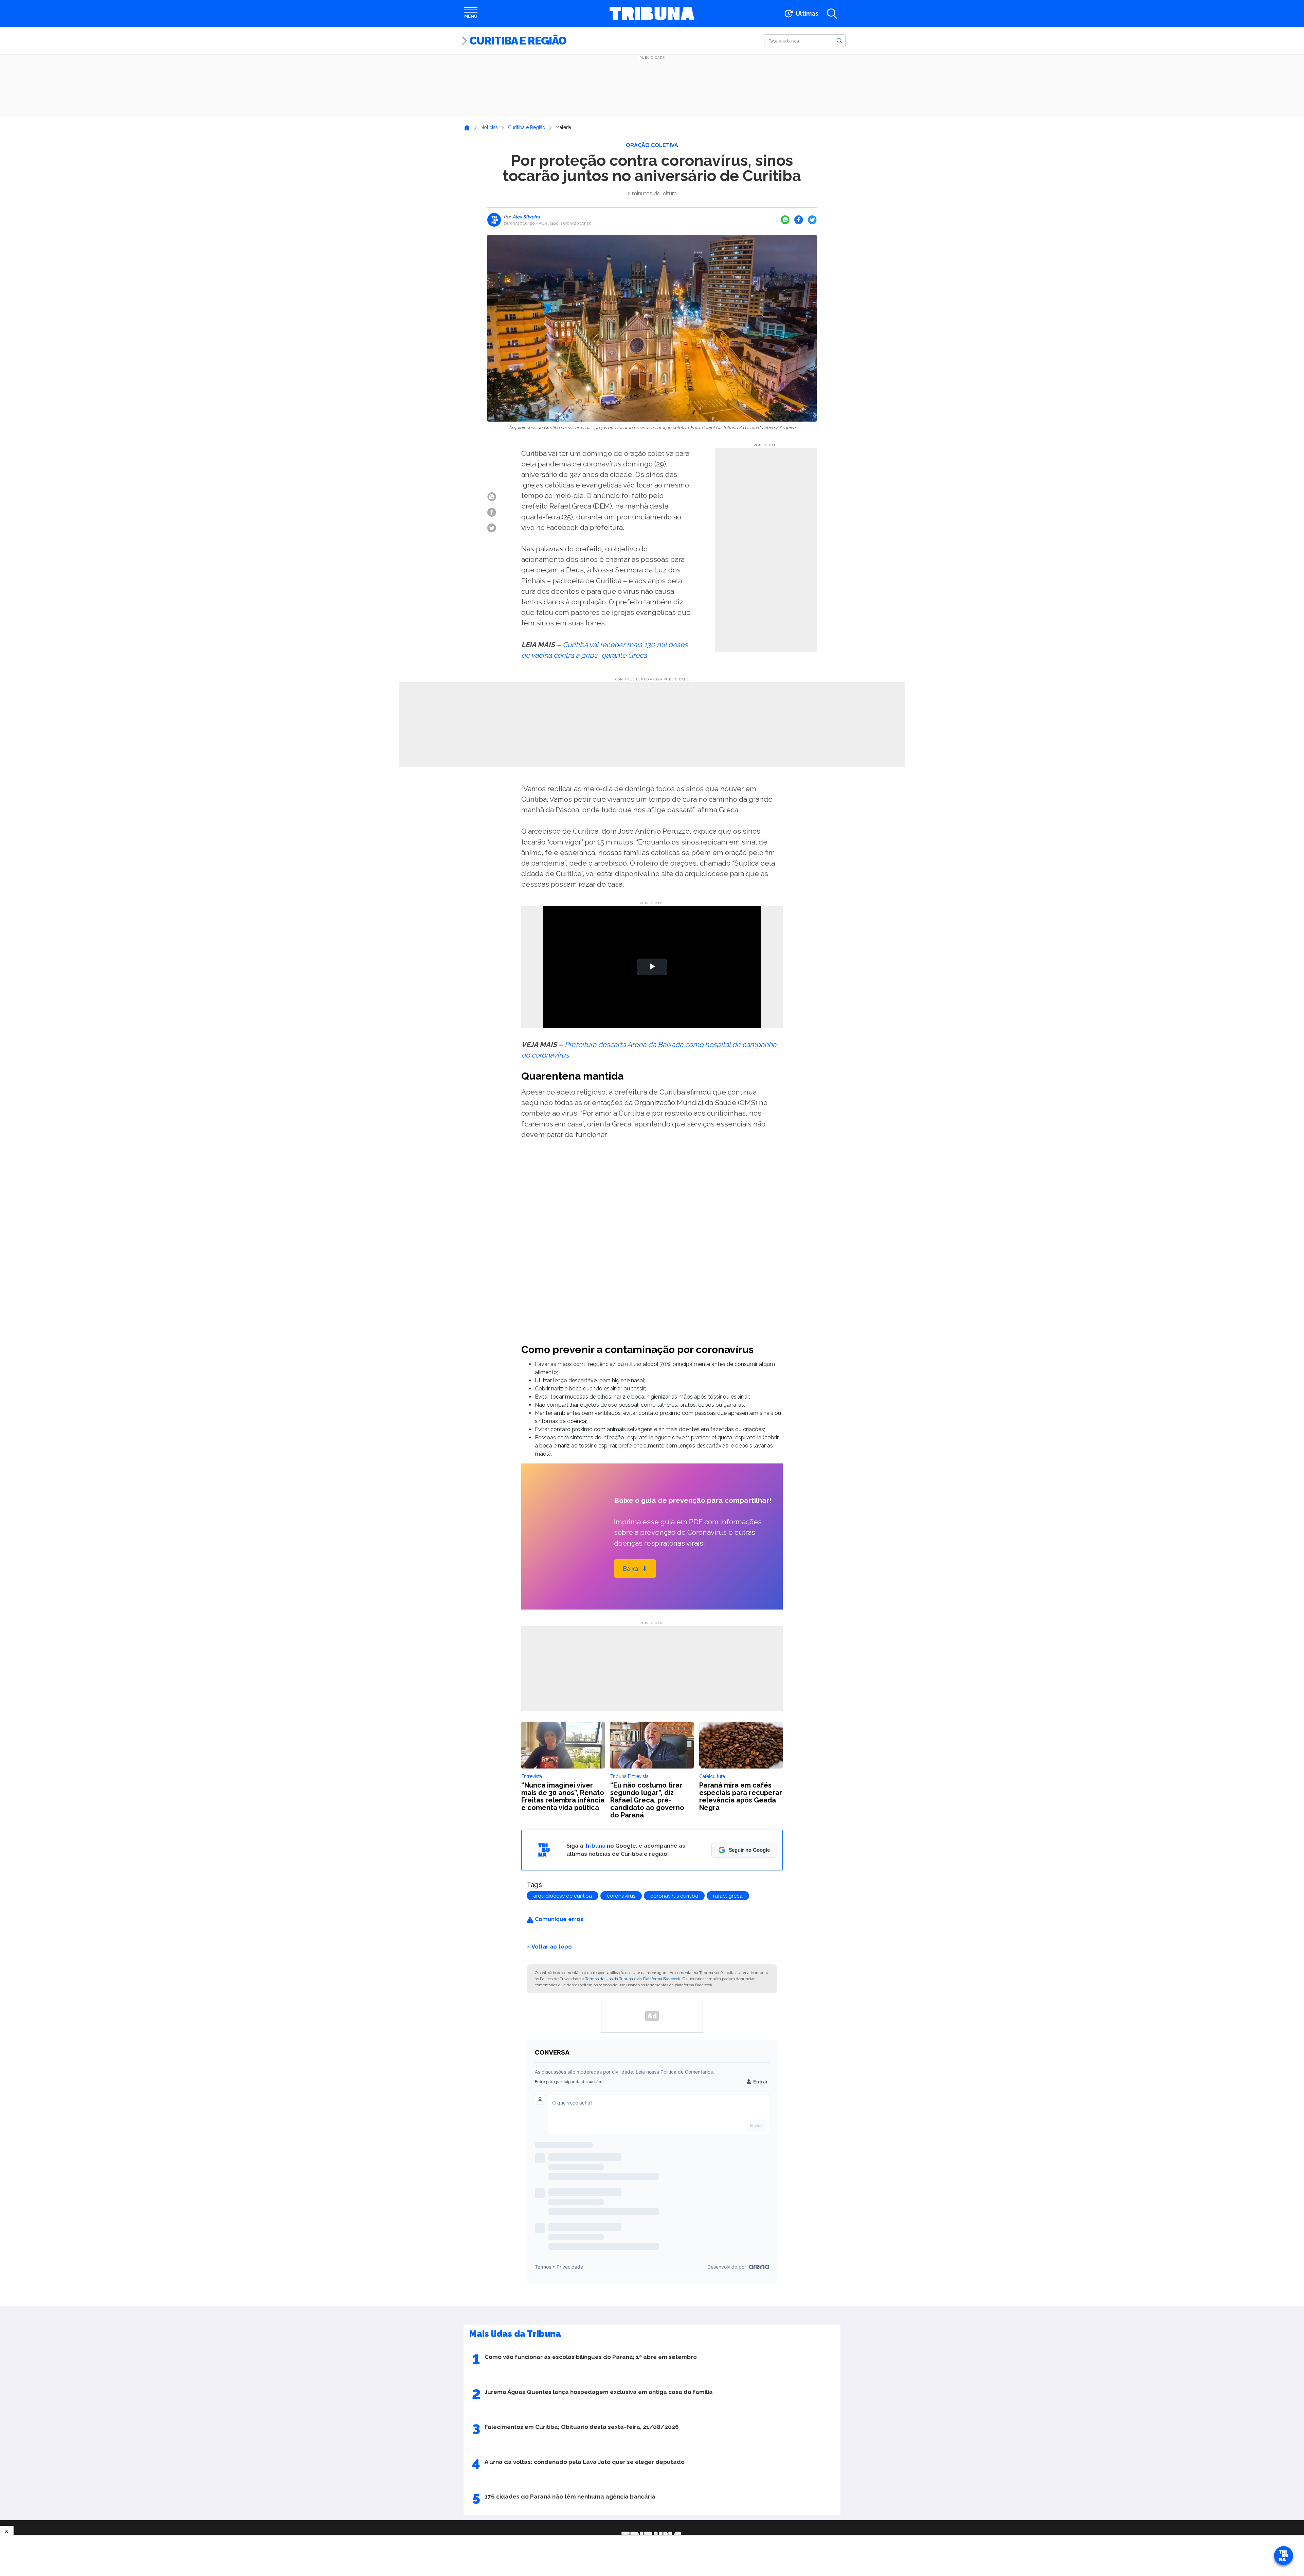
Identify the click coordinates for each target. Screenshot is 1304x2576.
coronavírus (621, 1896)
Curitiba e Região (518, 41)
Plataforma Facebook (662, 1979)
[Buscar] (839, 40)
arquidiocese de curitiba (563, 1896)
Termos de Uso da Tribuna (609, 1979)
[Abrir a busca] (832, 14)
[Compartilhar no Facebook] (799, 220)
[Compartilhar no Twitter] (812, 220)
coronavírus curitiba (674, 1896)
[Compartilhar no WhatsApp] (785, 220)
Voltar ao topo (552, 1946)
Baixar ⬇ (635, 1569)
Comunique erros (558, 1919)
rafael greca (728, 1896)
